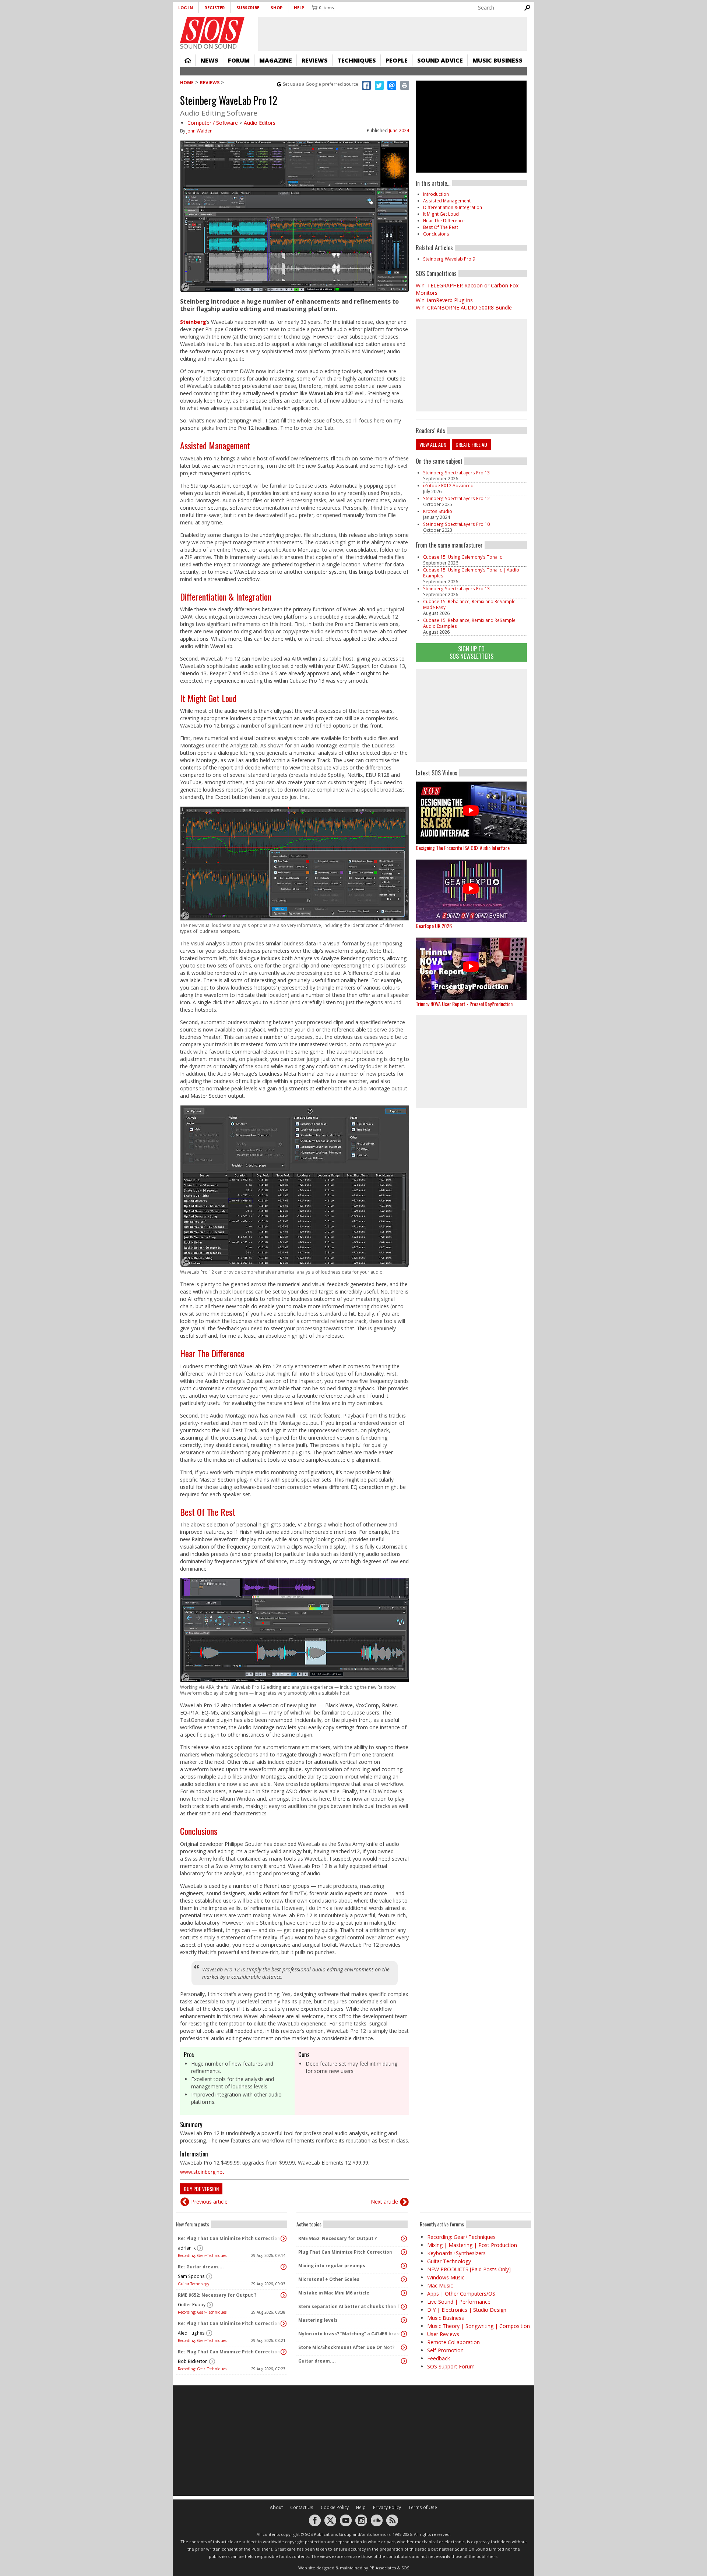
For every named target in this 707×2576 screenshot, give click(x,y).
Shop (277, 8)
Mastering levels (318, 2320)
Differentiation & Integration (226, 597)
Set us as (321, 84)
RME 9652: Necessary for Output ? (217, 2295)
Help (299, 8)
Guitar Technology (194, 2284)
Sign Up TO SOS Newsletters (472, 652)
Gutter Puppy (192, 2305)
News (209, 60)
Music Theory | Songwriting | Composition (479, 2326)
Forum (239, 60)
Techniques (357, 60)
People (397, 60)
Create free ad (471, 444)
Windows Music (446, 2277)
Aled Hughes (191, 2333)
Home (188, 60)
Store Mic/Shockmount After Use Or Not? (346, 2347)
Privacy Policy (387, 2507)
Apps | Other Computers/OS (461, 2294)
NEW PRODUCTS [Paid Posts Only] (469, 2269)
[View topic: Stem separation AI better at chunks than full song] (404, 2307)
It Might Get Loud (208, 698)
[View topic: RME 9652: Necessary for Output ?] (284, 2295)
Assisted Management (215, 445)
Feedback (439, 2358)
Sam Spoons (191, 2276)
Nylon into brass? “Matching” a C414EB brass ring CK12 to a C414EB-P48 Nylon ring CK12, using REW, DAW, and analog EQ (350, 2334)
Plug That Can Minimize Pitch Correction (345, 2252)
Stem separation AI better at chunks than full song (350, 2306)
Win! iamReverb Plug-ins (444, 300)
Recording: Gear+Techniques (202, 2255)
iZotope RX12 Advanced (448, 486)
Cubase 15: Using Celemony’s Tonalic (462, 557)
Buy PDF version (201, 2189)
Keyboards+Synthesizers (456, 2253)
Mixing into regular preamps (332, 2266)
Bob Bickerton (193, 2361)
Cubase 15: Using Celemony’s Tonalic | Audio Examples (471, 573)
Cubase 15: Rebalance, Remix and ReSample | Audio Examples (471, 623)
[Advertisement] (471, 715)
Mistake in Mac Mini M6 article (334, 2293)
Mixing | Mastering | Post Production (472, 2245)
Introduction (436, 194)
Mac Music (440, 2285)
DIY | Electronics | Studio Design (467, 2310)
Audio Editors (260, 123)
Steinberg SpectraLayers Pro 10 (456, 524)
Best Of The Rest (208, 1512)
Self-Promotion (445, 2350)
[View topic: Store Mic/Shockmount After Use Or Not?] (404, 2347)
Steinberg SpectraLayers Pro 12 (456, 498)
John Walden (199, 131)
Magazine (276, 60)
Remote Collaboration (453, 2342)
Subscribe (248, 8)
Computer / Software (213, 123)
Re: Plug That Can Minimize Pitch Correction (229, 2238)
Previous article (209, 2202)
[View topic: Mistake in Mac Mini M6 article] (404, 2293)
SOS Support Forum (451, 2366)
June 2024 (399, 130)
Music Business (497, 60)
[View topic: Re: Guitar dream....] (284, 2267)
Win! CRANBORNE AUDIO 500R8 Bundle (464, 307)
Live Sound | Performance (459, 2302)
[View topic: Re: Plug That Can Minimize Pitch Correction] (284, 2239)
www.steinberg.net (202, 2172)
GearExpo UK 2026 (434, 926)
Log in (186, 8)
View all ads (433, 444)
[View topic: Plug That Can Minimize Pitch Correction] (404, 2252)
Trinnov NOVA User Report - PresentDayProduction (464, 1004)
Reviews (315, 60)
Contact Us (302, 2507)
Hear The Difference (212, 1353)
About (276, 2507)
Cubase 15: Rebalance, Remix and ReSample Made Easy (469, 604)
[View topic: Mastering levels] (404, 2320)
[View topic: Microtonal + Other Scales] (404, 2279)
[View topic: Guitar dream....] (404, 2361)
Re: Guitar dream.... (201, 2267)
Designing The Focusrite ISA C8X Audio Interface (463, 848)
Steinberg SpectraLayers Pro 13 (456, 473)
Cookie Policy (335, 2507)
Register (215, 8)
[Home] (212, 30)
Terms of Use (423, 2507)
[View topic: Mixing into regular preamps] (404, 2266)
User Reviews (443, 2334)
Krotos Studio (438, 511)
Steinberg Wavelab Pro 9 (449, 259)
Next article (384, 2202)
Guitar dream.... (317, 2361)
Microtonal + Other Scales (329, 2279)
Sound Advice (440, 60)
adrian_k (187, 2248)
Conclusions (199, 1831)
